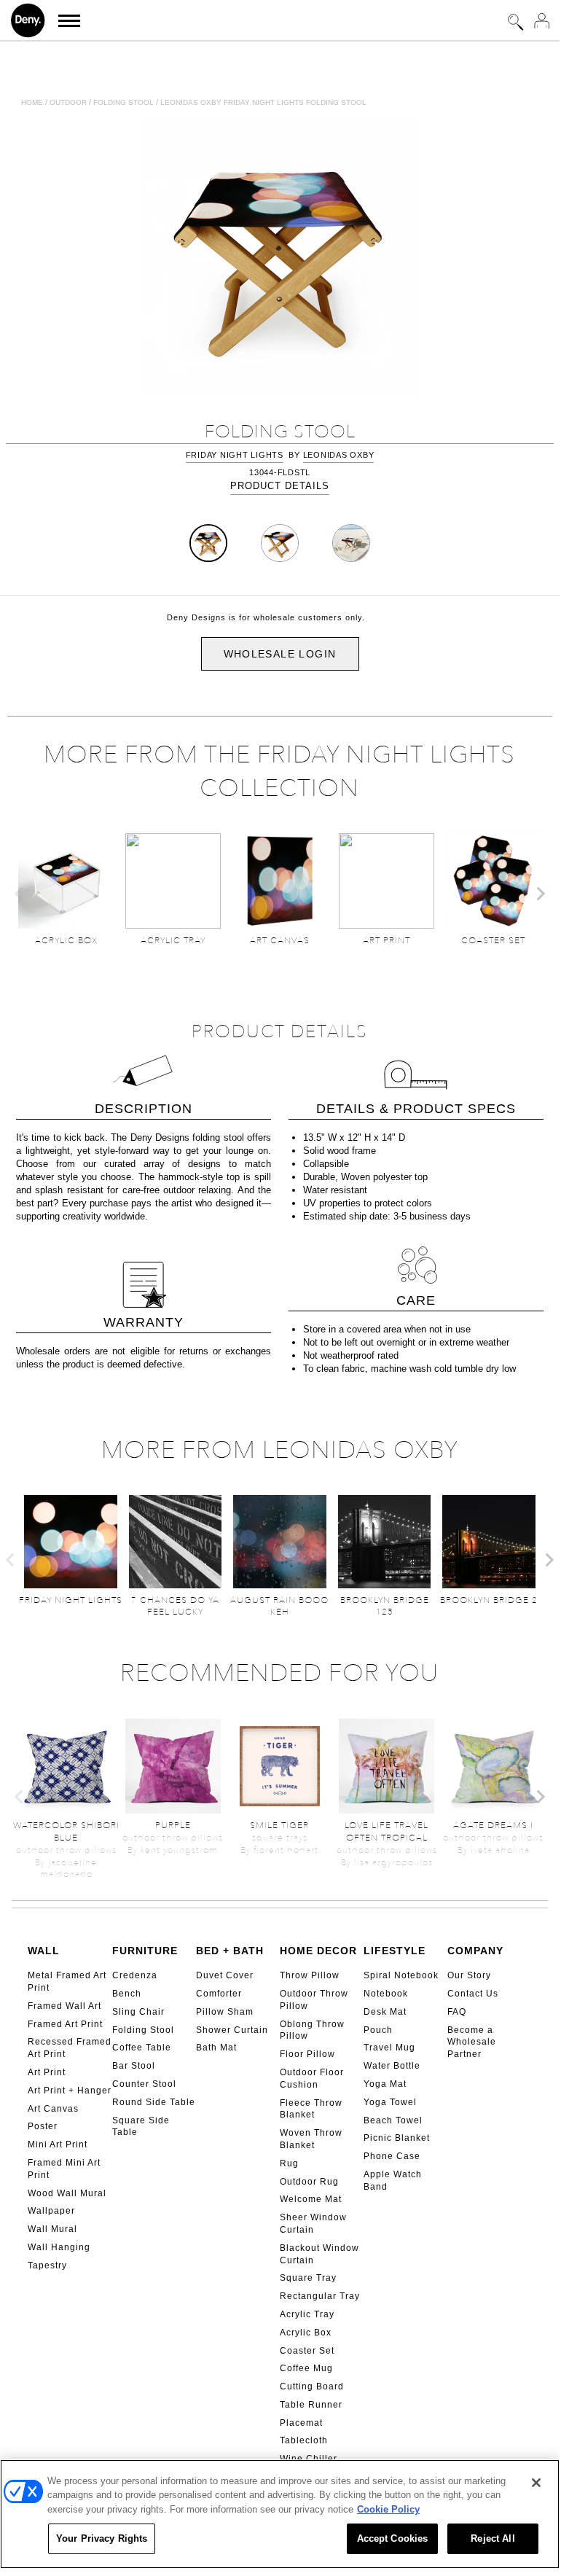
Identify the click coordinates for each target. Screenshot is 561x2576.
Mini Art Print (58, 2144)
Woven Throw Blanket (311, 2139)
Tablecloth (304, 2440)
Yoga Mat (385, 2084)
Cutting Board (312, 2386)
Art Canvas (53, 2109)
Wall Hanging (59, 2247)
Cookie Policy (388, 2509)
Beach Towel (393, 2120)
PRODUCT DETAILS (280, 486)
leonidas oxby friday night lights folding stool (263, 102)
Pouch (378, 2030)
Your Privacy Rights (102, 2538)
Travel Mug (389, 2048)
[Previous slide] (20, 894)
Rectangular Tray (320, 2296)
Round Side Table (154, 2102)
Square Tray (308, 2278)
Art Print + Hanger (70, 2091)
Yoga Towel (390, 2102)
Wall (44, 1951)
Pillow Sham (225, 2012)
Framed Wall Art (64, 2006)
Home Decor (318, 1951)
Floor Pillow (307, 2054)
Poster (43, 2126)
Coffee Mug (306, 2368)
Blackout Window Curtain (319, 2254)
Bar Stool (134, 2066)
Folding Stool (143, 2030)
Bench (127, 1994)
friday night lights (235, 455)
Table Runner (311, 2405)
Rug (289, 2163)
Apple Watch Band (393, 2181)
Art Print (47, 2072)
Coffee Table (142, 2048)
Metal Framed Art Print (67, 1982)
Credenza (135, 1975)
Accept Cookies (393, 2538)
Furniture (145, 1951)
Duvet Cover (225, 1975)
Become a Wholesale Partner (472, 2042)
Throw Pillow (310, 1975)
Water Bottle (392, 2066)
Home (32, 102)
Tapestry (47, 2265)
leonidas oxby (339, 455)
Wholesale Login (280, 654)
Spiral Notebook (401, 1975)
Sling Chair (138, 2012)
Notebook (386, 1994)
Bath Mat (216, 2048)
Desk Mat (385, 2012)
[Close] (536, 2483)
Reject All (493, 2538)
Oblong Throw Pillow (312, 2030)
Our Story (469, 1975)
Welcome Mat (311, 2199)
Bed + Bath (230, 1951)
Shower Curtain (232, 2030)
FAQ (457, 2012)
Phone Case (392, 2156)
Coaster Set (307, 2351)
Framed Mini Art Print (64, 2169)
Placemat (301, 2423)
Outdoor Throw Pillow (314, 2000)
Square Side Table (141, 2127)
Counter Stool (144, 2084)
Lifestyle (395, 1951)
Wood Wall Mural (67, 2193)
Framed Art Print (65, 2024)
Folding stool (123, 102)
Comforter (219, 1994)
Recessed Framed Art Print (70, 2048)
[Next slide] (540, 894)
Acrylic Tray (307, 2314)
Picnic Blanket (397, 2138)
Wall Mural (52, 2229)
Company (475, 1951)
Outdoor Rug (309, 2182)
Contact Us (473, 1994)
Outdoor (68, 102)
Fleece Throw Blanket (311, 2109)
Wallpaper (51, 2211)
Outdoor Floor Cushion (312, 2079)
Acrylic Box (306, 2333)
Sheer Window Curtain (313, 2224)
